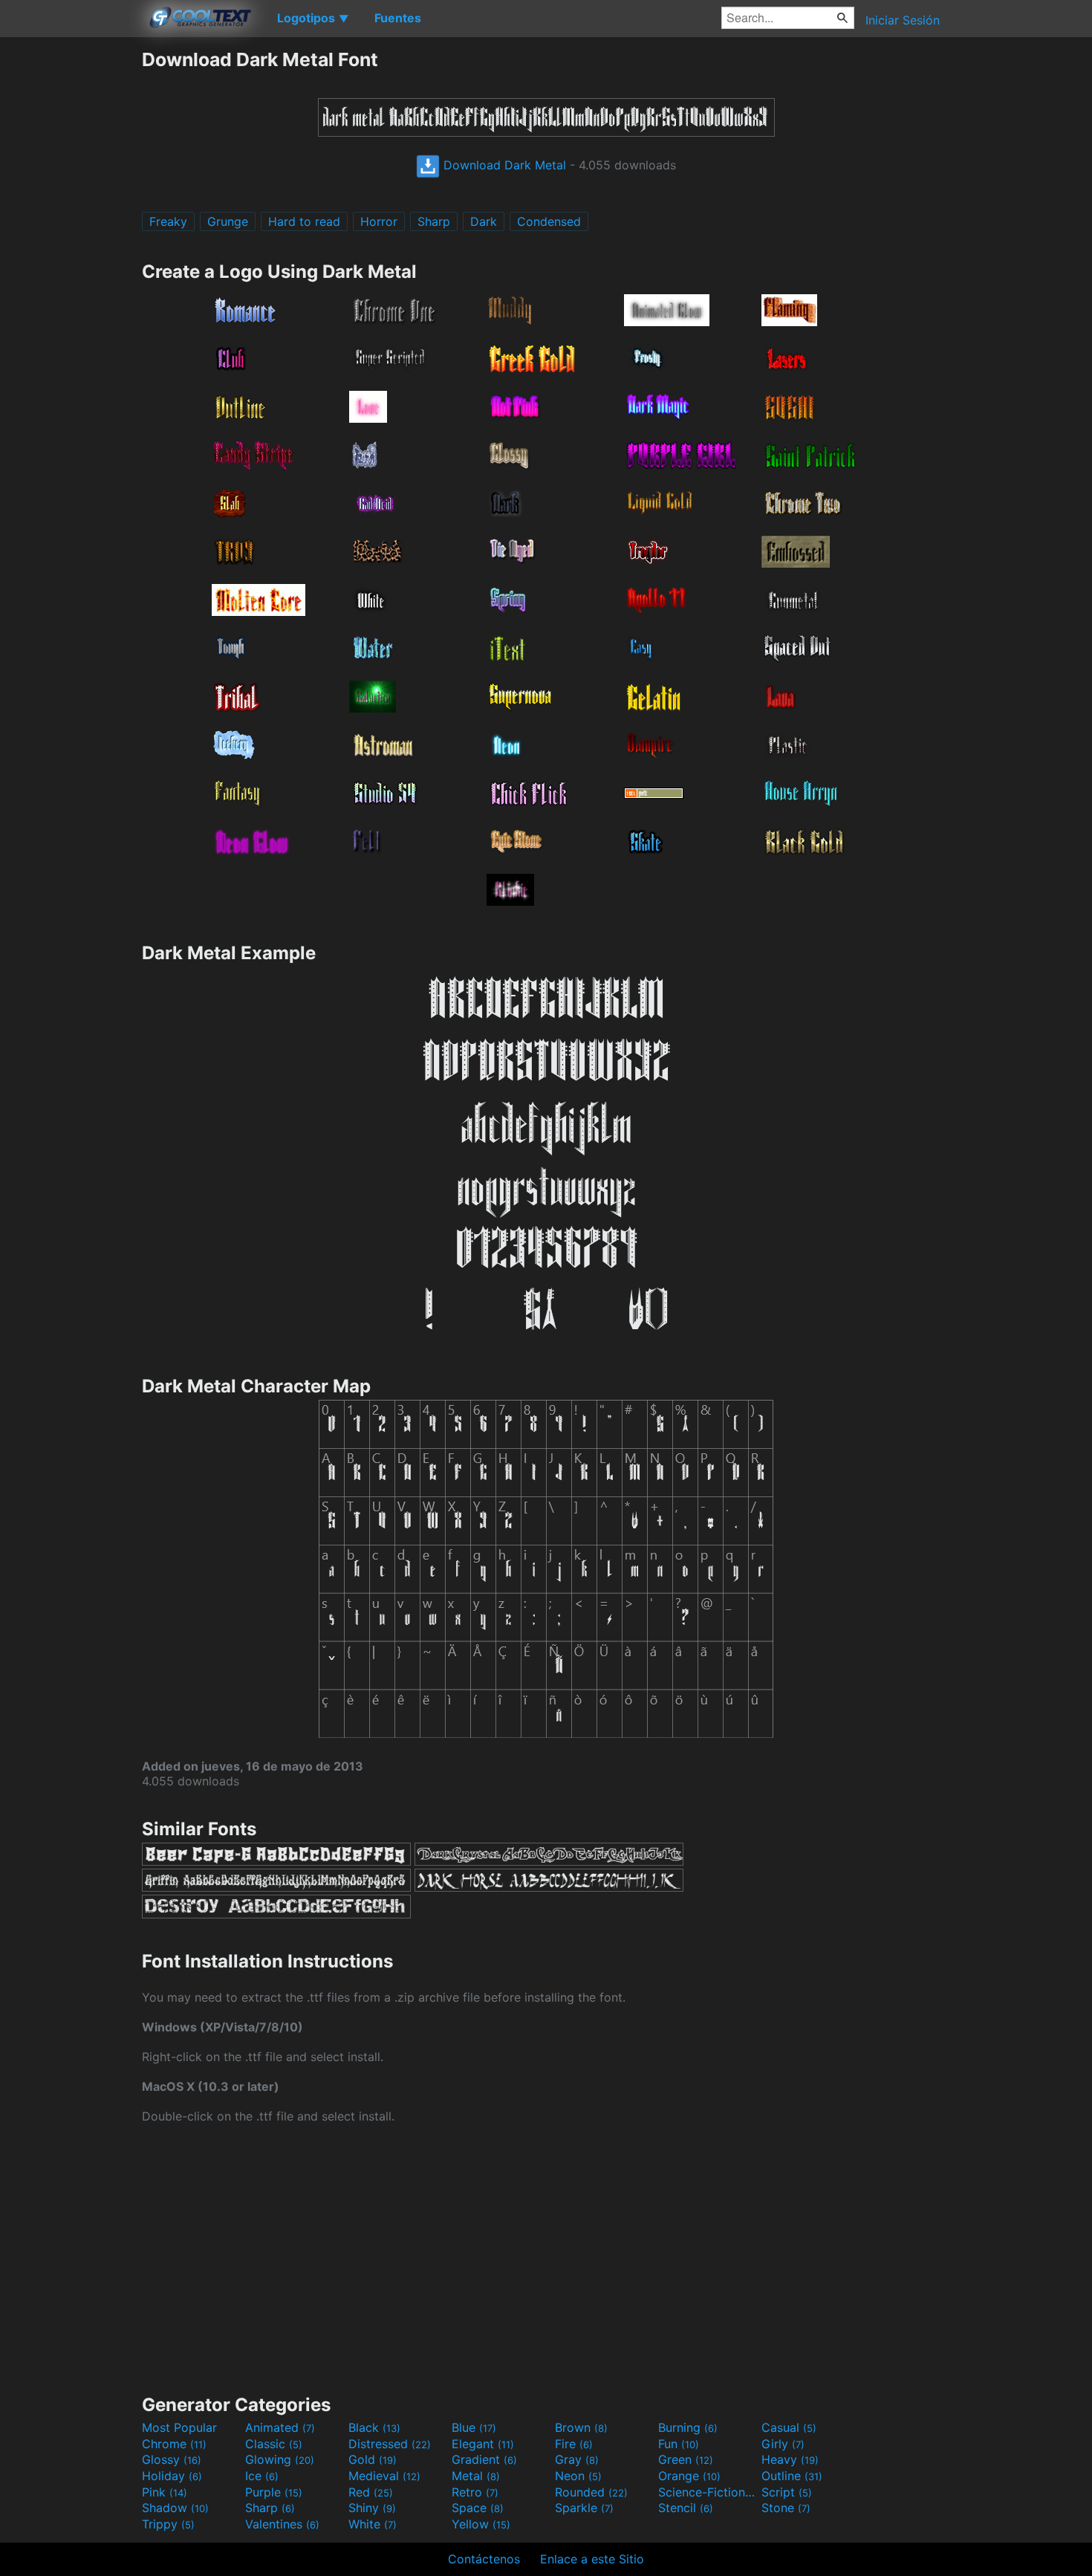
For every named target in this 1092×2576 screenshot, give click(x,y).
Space (478, 2508)
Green (686, 2459)
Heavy (790, 2459)
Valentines (282, 2524)
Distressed (390, 2444)
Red (371, 2492)
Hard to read (304, 221)
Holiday (172, 2476)
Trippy (168, 2524)
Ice (262, 2476)
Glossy (172, 2459)
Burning (688, 2427)
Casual (789, 2427)
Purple (274, 2492)
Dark (484, 221)
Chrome (174, 2444)
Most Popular (179, 2427)
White (373, 2524)
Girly (783, 2444)
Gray (577, 2459)
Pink (165, 2492)
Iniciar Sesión (903, 20)
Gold (373, 2459)
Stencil (686, 2508)
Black (374, 2427)
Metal (476, 2476)
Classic (274, 2444)
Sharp (434, 221)
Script (787, 2492)
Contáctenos (484, 2559)
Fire (574, 2444)
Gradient (484, 2459)
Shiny (372, 2508)
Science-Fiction (708, 2492)
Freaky (168, 221)
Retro (475, 2492)
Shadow (175, 2508)
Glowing (280, 2459)
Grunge (228, 221)
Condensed (549, 221)
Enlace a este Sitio (592, 2559)
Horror (379, 221)
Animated (280, 2427)
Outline (792, 2476)
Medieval (384, 2476)
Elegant (483, 2444)
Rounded (591, 2492)
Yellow (481, 2524)
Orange (689, 2476)
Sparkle (584, 2508)
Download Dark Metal (503, 165)
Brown (581, 2427)
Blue (474, 2427)
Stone (786, 2508)
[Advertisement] (71, 271)
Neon (578, 2476)
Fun (679, 2444)
